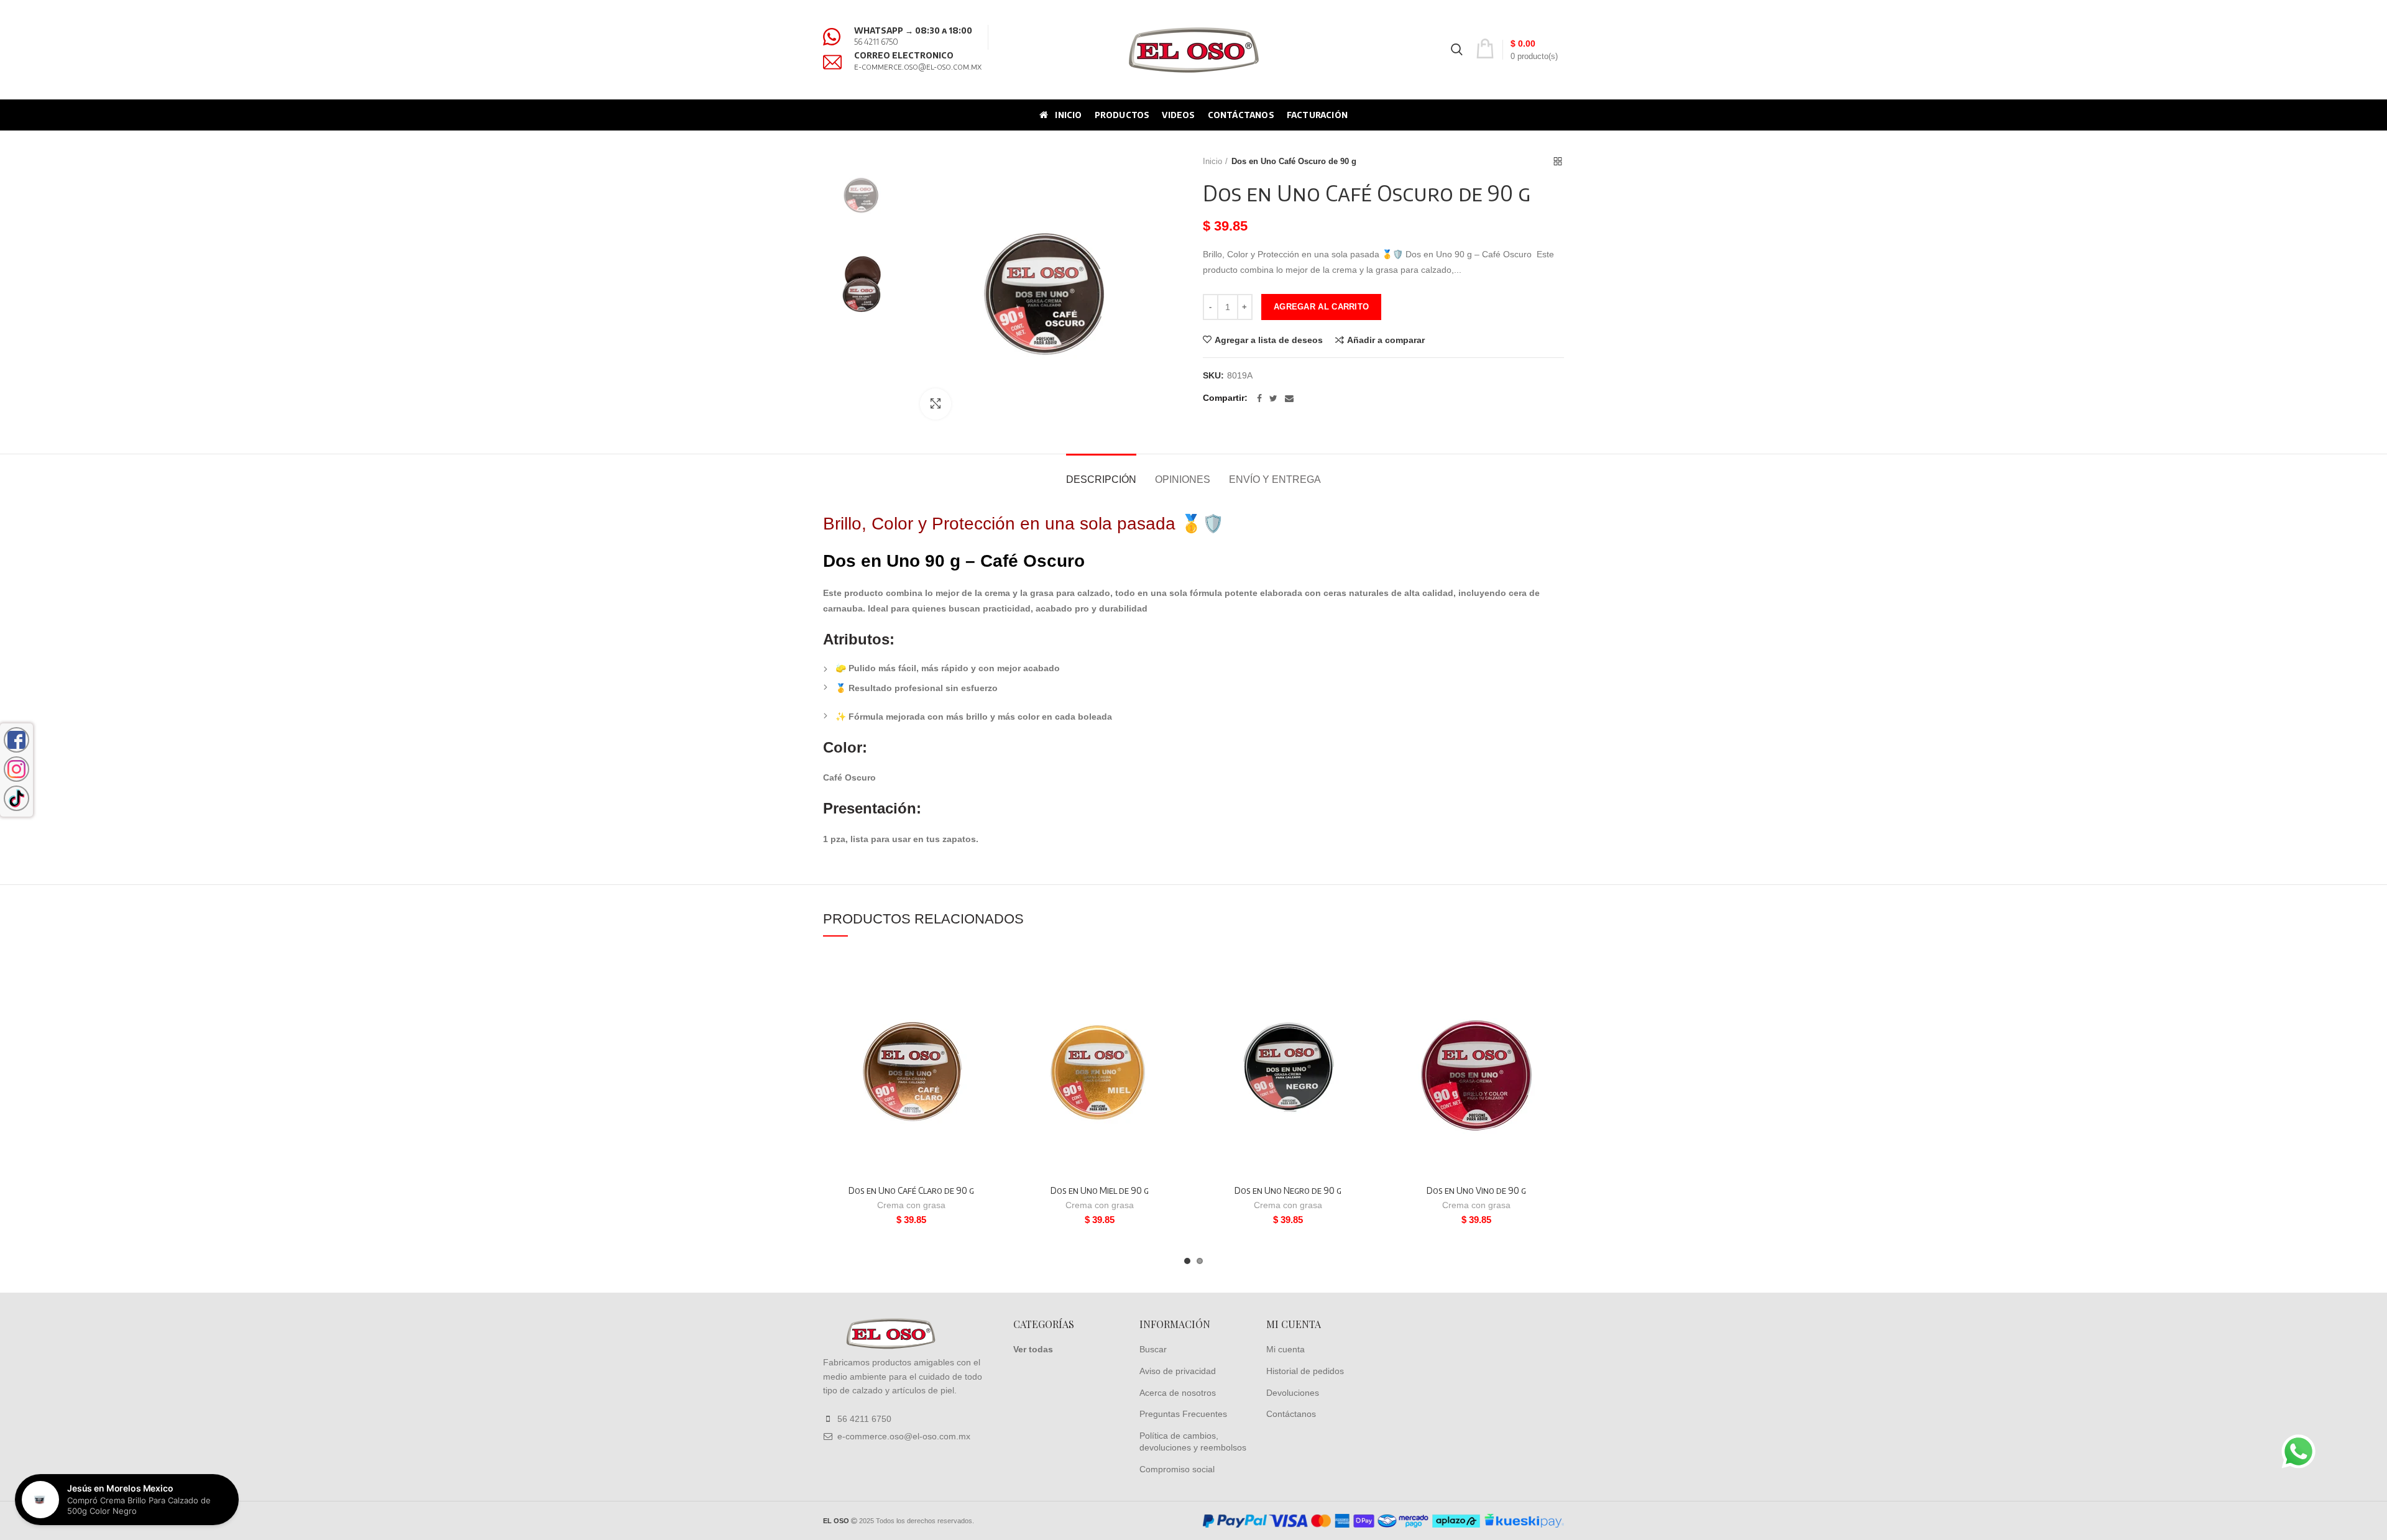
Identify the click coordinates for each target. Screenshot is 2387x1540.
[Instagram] (16, 769)
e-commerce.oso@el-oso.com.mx (918, 66)
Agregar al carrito (1321, 307)
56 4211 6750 (876, 42)
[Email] (1289, 398)
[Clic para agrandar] (936, 404)
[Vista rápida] (990, 1031)
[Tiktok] (16, 798)
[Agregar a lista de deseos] (990, 975)
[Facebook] (1259, 398)
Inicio (1212, 161)
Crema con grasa (911, 1205)
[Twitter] (1273, 398)
